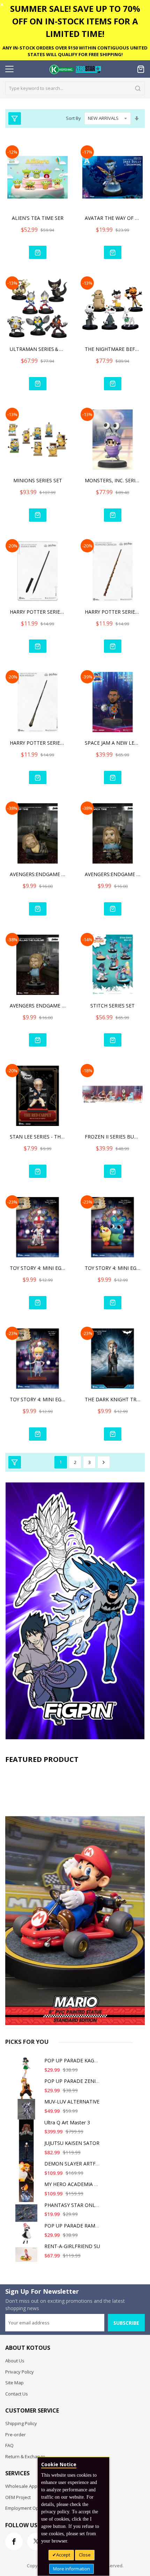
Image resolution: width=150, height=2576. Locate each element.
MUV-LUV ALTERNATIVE (72, 2102)
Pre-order (16, 2435)
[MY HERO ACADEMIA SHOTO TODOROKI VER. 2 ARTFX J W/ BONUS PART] (28, 2195)
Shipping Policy (21, 2423)
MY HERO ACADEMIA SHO (74, 2184)
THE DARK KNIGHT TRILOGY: (113, 1399)
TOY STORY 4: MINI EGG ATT (38, 1268)
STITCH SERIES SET (112, 1006)
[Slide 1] (75, 1896)
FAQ (9, 2445)
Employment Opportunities (33, 2508)
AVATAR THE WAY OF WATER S (113, 218)
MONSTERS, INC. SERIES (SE (113, 480)
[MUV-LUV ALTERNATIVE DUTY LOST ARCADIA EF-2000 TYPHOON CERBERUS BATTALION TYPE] (28, 2112)
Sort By (73, 118)
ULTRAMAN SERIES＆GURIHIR (38, 349)
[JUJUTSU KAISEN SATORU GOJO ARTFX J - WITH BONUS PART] (28, 2154)
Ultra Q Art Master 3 (67, 2122)
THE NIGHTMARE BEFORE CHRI (113, 349)
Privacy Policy (20, 2372)
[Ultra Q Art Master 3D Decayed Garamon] (28, 2133)
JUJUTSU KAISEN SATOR (72, 2143)
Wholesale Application (29, 2486)
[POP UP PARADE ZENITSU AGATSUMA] (28, 2092)
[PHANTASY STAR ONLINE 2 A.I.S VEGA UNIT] (28, 2216)
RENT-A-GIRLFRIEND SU (72, 2246)
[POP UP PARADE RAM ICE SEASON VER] (28, 2236)
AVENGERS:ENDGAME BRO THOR (38, 874)
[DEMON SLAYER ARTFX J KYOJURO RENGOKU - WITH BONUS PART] (28, 2174)
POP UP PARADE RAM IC (73, 2226)
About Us (15, 2361)
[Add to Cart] (38, 252)
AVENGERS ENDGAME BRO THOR (38, 1006)
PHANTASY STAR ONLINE (74, 2205)
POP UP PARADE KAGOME (75, 2060)
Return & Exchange (25, 2456)
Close (85, 2555)
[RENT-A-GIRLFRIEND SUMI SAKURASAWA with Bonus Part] (28, 2257)
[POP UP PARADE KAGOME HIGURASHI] (28, 2071)
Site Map (14, 2383)
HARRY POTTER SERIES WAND (38, 612)
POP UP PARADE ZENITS (73, 2081)
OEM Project (18, 2497)
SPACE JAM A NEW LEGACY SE (113, 743)
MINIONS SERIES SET (38, 480)
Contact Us (17, 2394)
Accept (63, 2555)
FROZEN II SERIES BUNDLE (113, 1137)
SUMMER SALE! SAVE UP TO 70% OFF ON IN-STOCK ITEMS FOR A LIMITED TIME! (75, 21)
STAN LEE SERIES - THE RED (38, 1137)
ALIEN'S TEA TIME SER (38, 218)
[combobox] (75, 88)
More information (72, 2569)
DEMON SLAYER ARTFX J (73, 2164)
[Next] (104, 1462)
